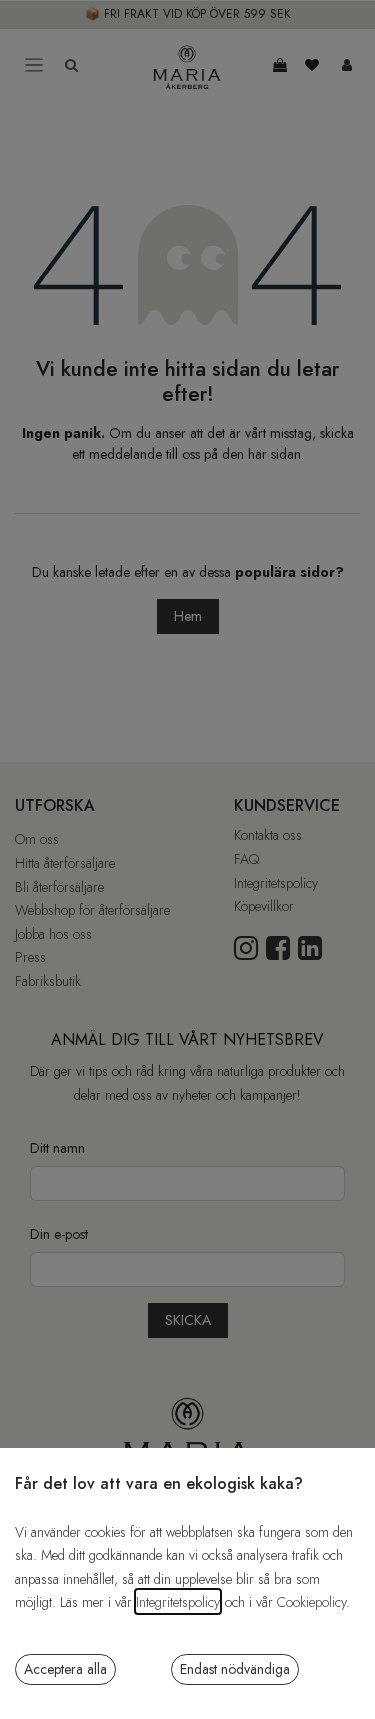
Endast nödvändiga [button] (235, 1669)
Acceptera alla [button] (65, 1669)
